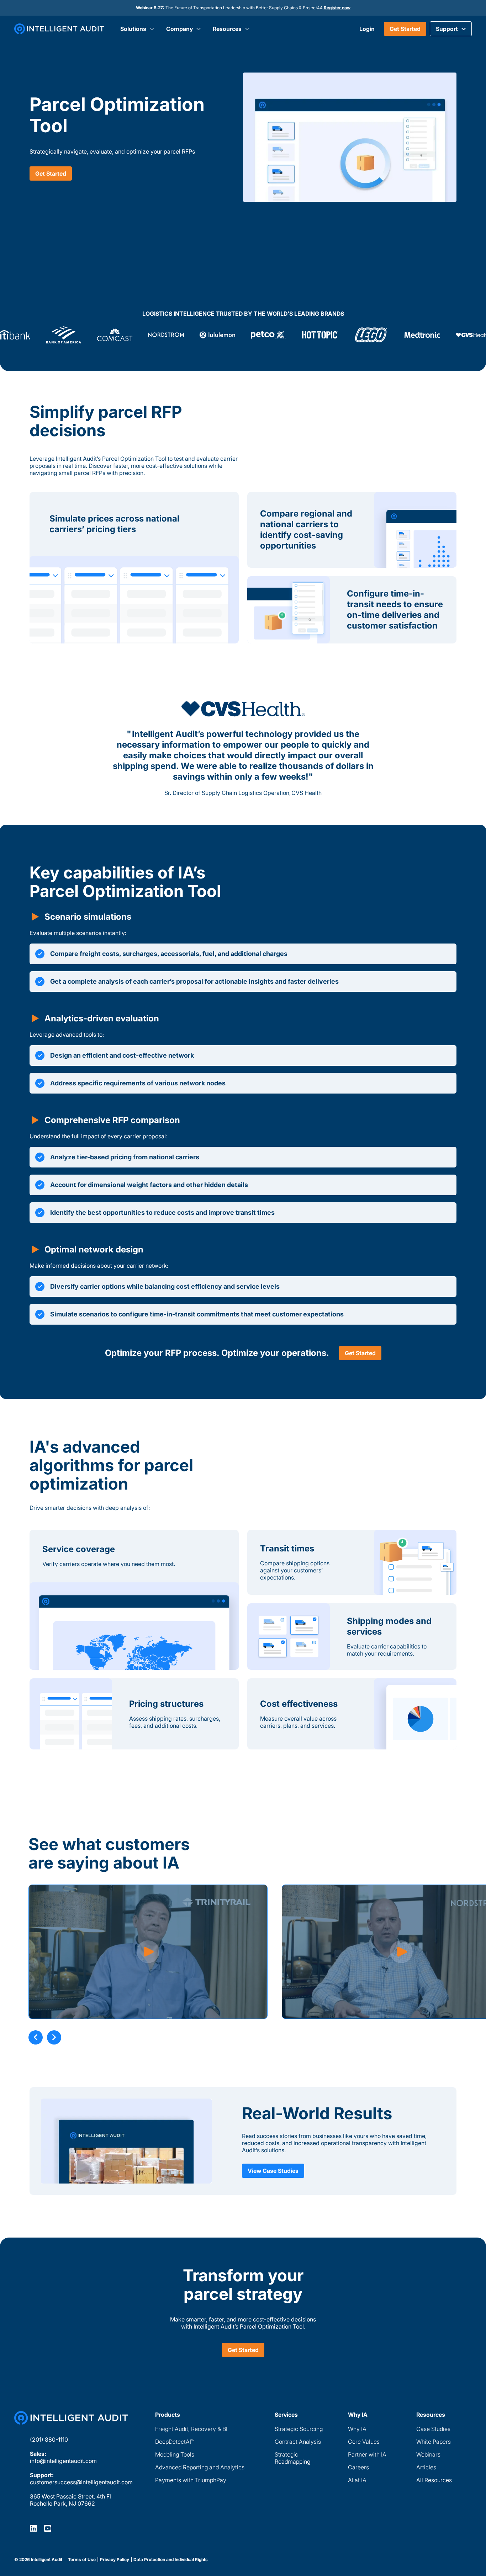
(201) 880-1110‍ (49, 2439)
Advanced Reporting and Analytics (200, 2467)
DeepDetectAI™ (175, 2442)
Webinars (428, 2454)
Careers (358, 2467)
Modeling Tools (175, 2454)
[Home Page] (71, 2418)
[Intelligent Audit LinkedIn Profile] (33, 2528)
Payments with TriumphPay (191, 2480)
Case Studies (433, 2429)
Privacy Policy (115, 2560)
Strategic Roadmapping (292, 2458)
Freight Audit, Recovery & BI (191, 2429)
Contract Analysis (298, 2442)
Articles (426, 2467)
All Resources (434, 2480)
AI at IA (357, 2480)
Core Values (364, 2442)
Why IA (357, 2429)
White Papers (434, 2442)
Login (367, 29)
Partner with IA (367, 2454)
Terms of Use (82, 2560)
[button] (451, 29)
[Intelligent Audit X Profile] (48, 2528)
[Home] (59, 29)
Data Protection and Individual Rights (171, 2560)
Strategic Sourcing (299, 2429)
